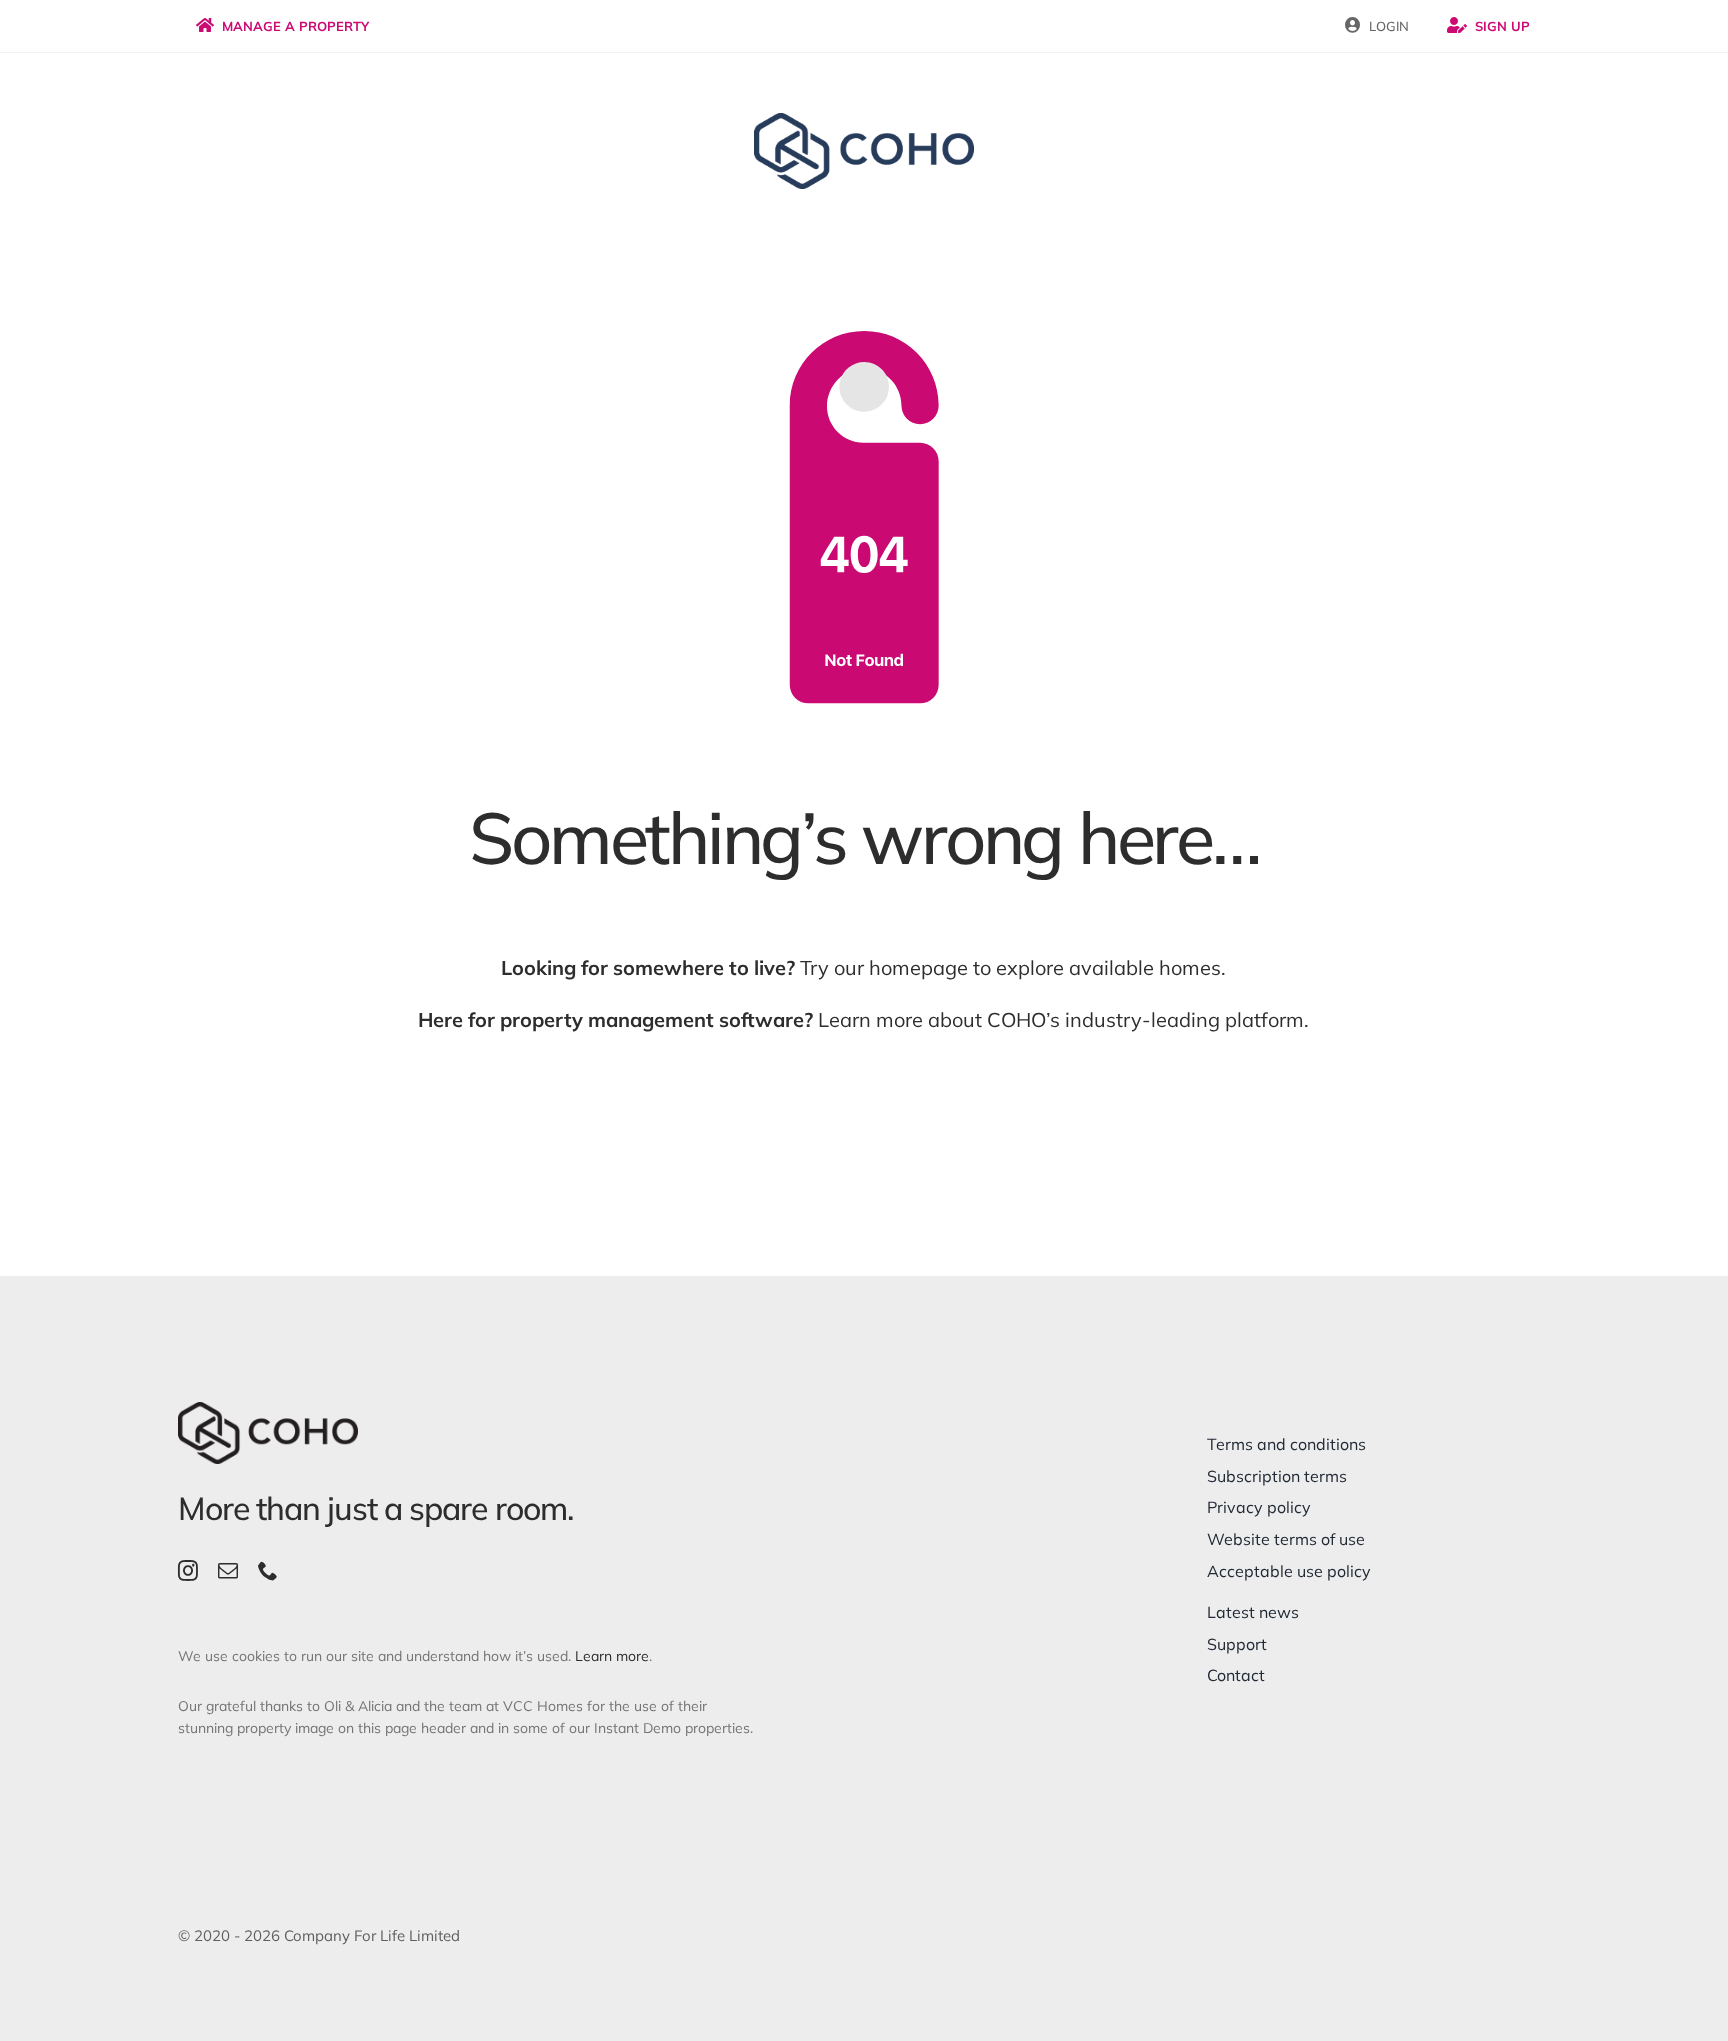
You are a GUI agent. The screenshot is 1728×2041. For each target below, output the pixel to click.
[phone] (268, 1571)
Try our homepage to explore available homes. (863, 967)
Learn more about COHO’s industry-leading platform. (863, 1019)
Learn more (612, 1656)
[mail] (228, 1571)
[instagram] (188, 1571)
